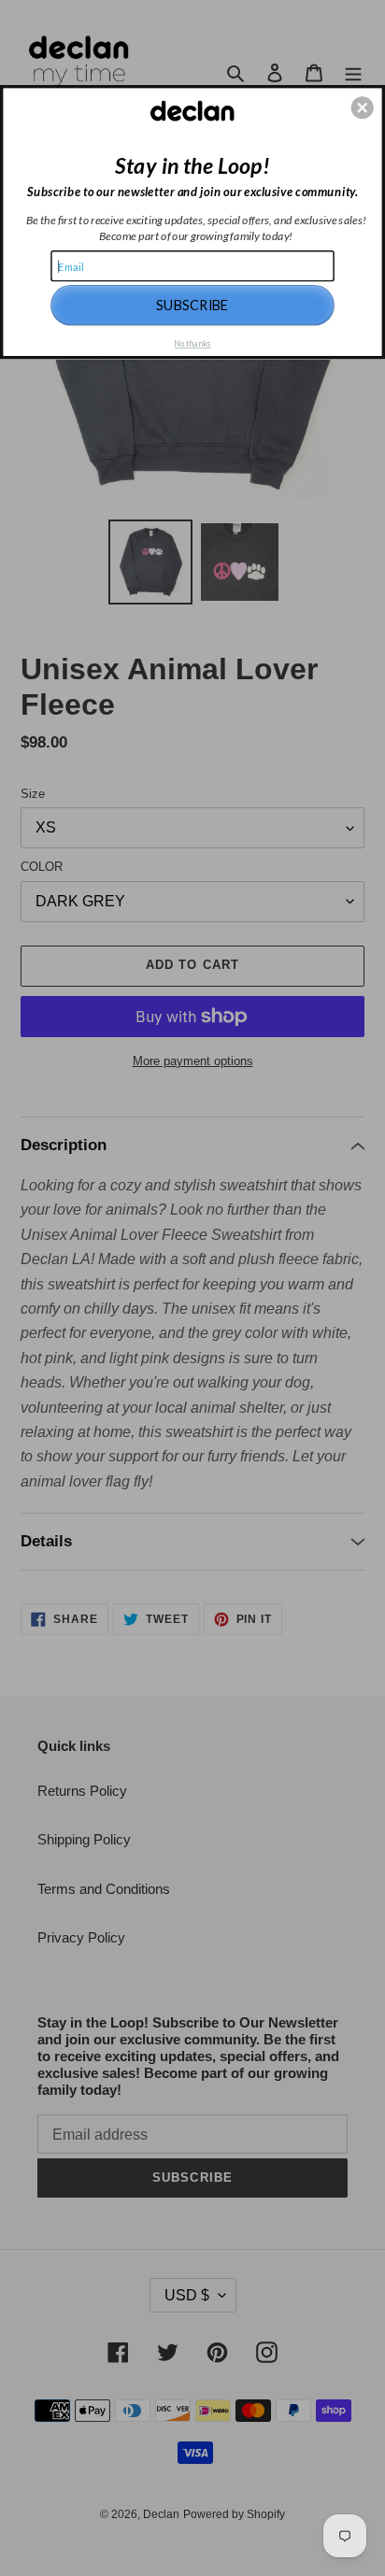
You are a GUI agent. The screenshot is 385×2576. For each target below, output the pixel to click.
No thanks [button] (192, 343)
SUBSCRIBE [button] (192, 304)
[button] (363, 107)
